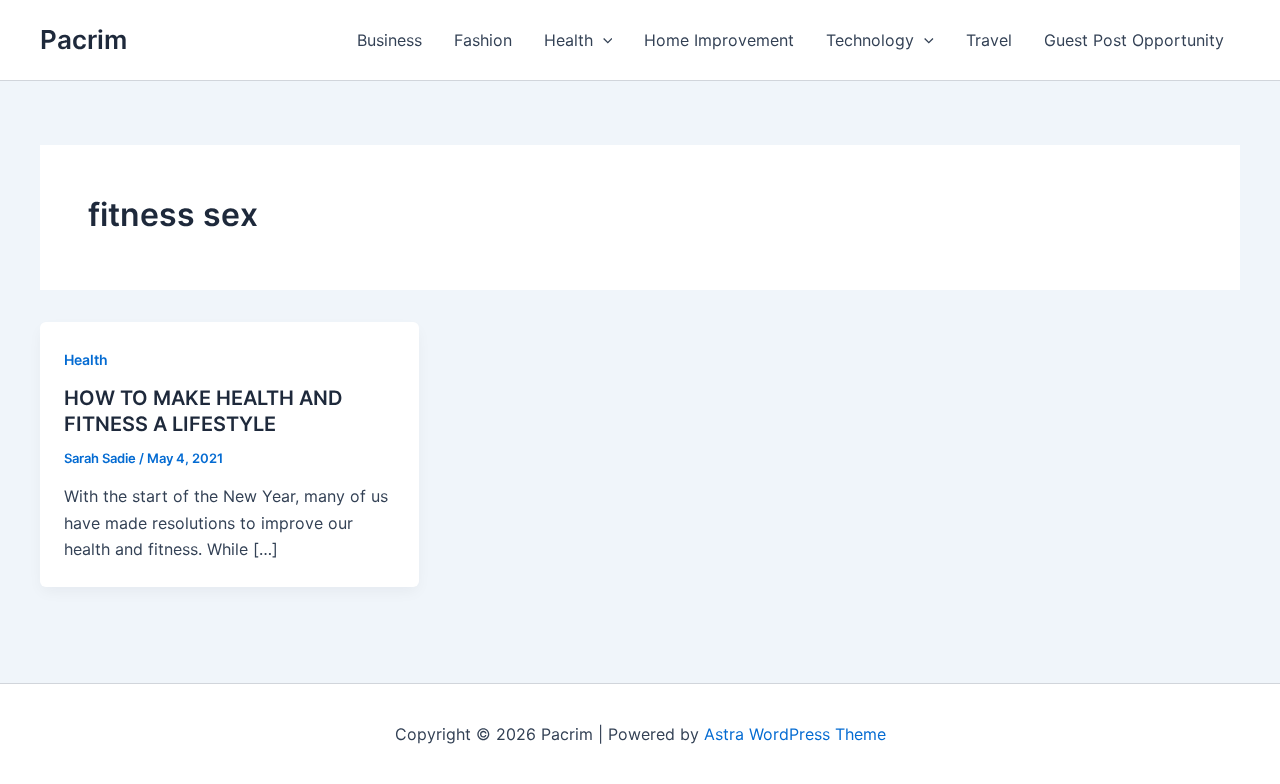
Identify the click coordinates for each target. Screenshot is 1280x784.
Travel (989, 40)
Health (568, 40)
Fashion (483, 40)
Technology (870, 40)
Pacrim (83, 39)
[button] (603, 40)
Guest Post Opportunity (1134, 40)
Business (389, 40)
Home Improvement (719, 40)
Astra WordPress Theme (795, 734)
